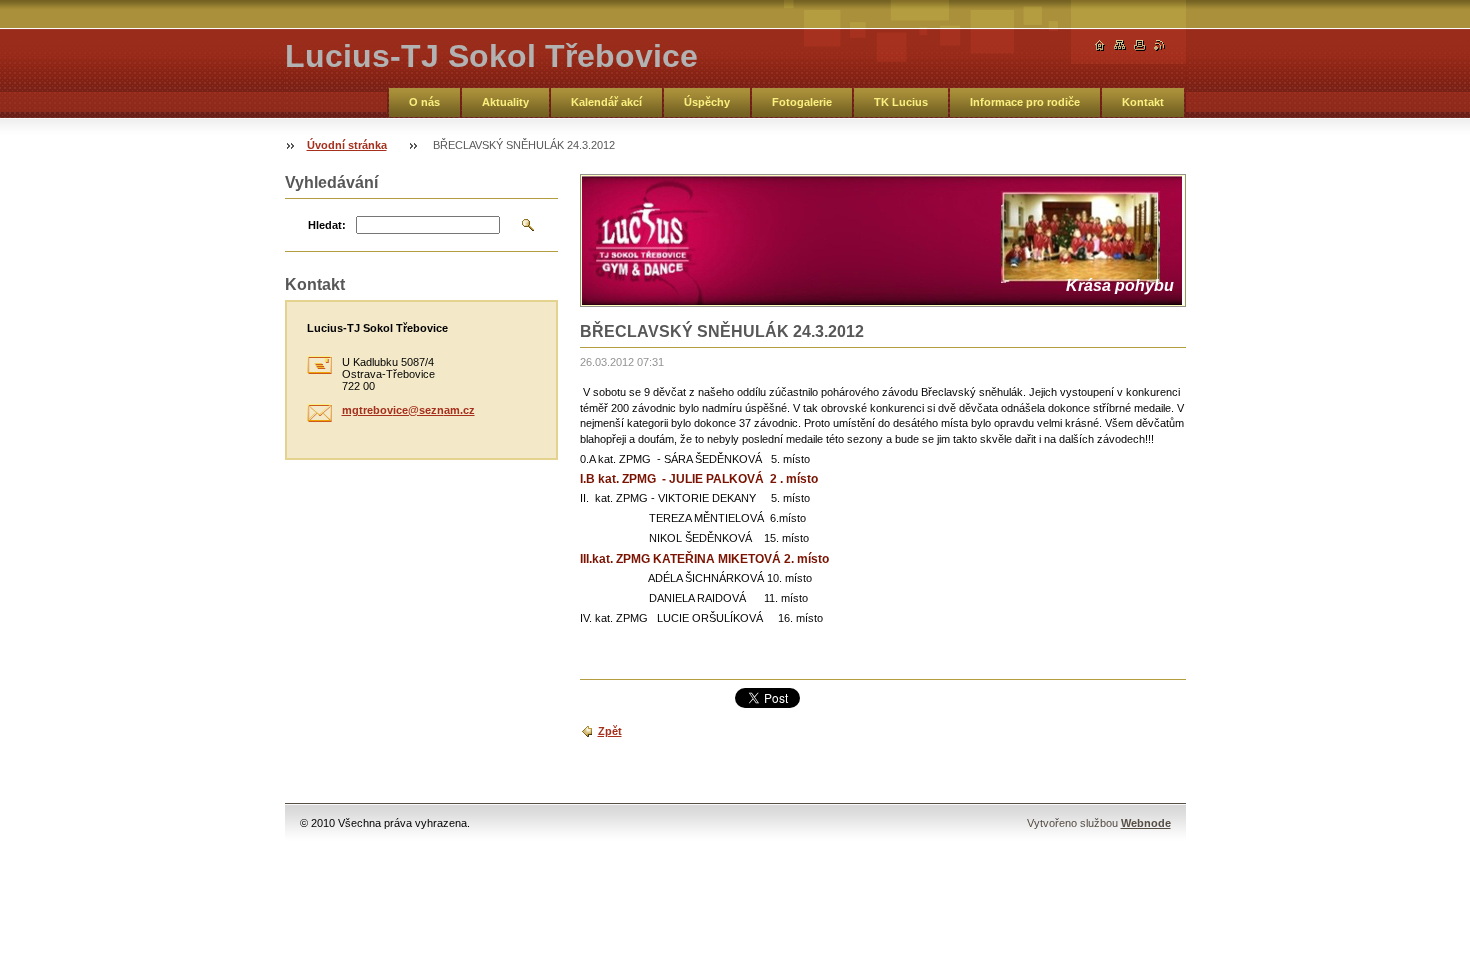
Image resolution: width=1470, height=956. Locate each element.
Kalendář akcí (606, 102)
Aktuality (505, 102)
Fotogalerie (802, 102)
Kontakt (1143, 102)
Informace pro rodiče (1025, 102)
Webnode (1146, 823)
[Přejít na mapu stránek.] (1120, 45)
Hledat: (327, 225)
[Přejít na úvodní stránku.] (1100, 45)
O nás (424, 102)
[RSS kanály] (1160, 45)
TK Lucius (901, 102)
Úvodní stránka (347, 145)
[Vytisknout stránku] (1140, 45)
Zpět (610, 731)
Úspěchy (707, 102)
